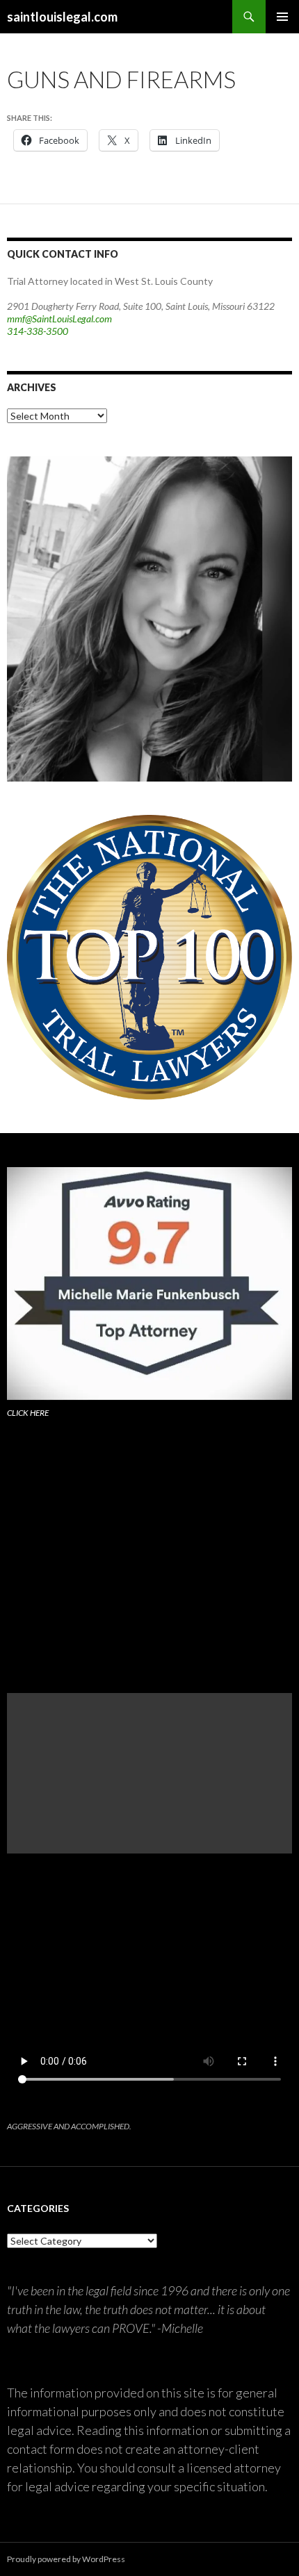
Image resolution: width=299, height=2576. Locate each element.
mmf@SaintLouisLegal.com (59, 319)
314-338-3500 (38, 331)
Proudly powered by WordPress (66, 2559)
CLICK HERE (28, 1413)
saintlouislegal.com (62, 17)
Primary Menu (282, 17)
